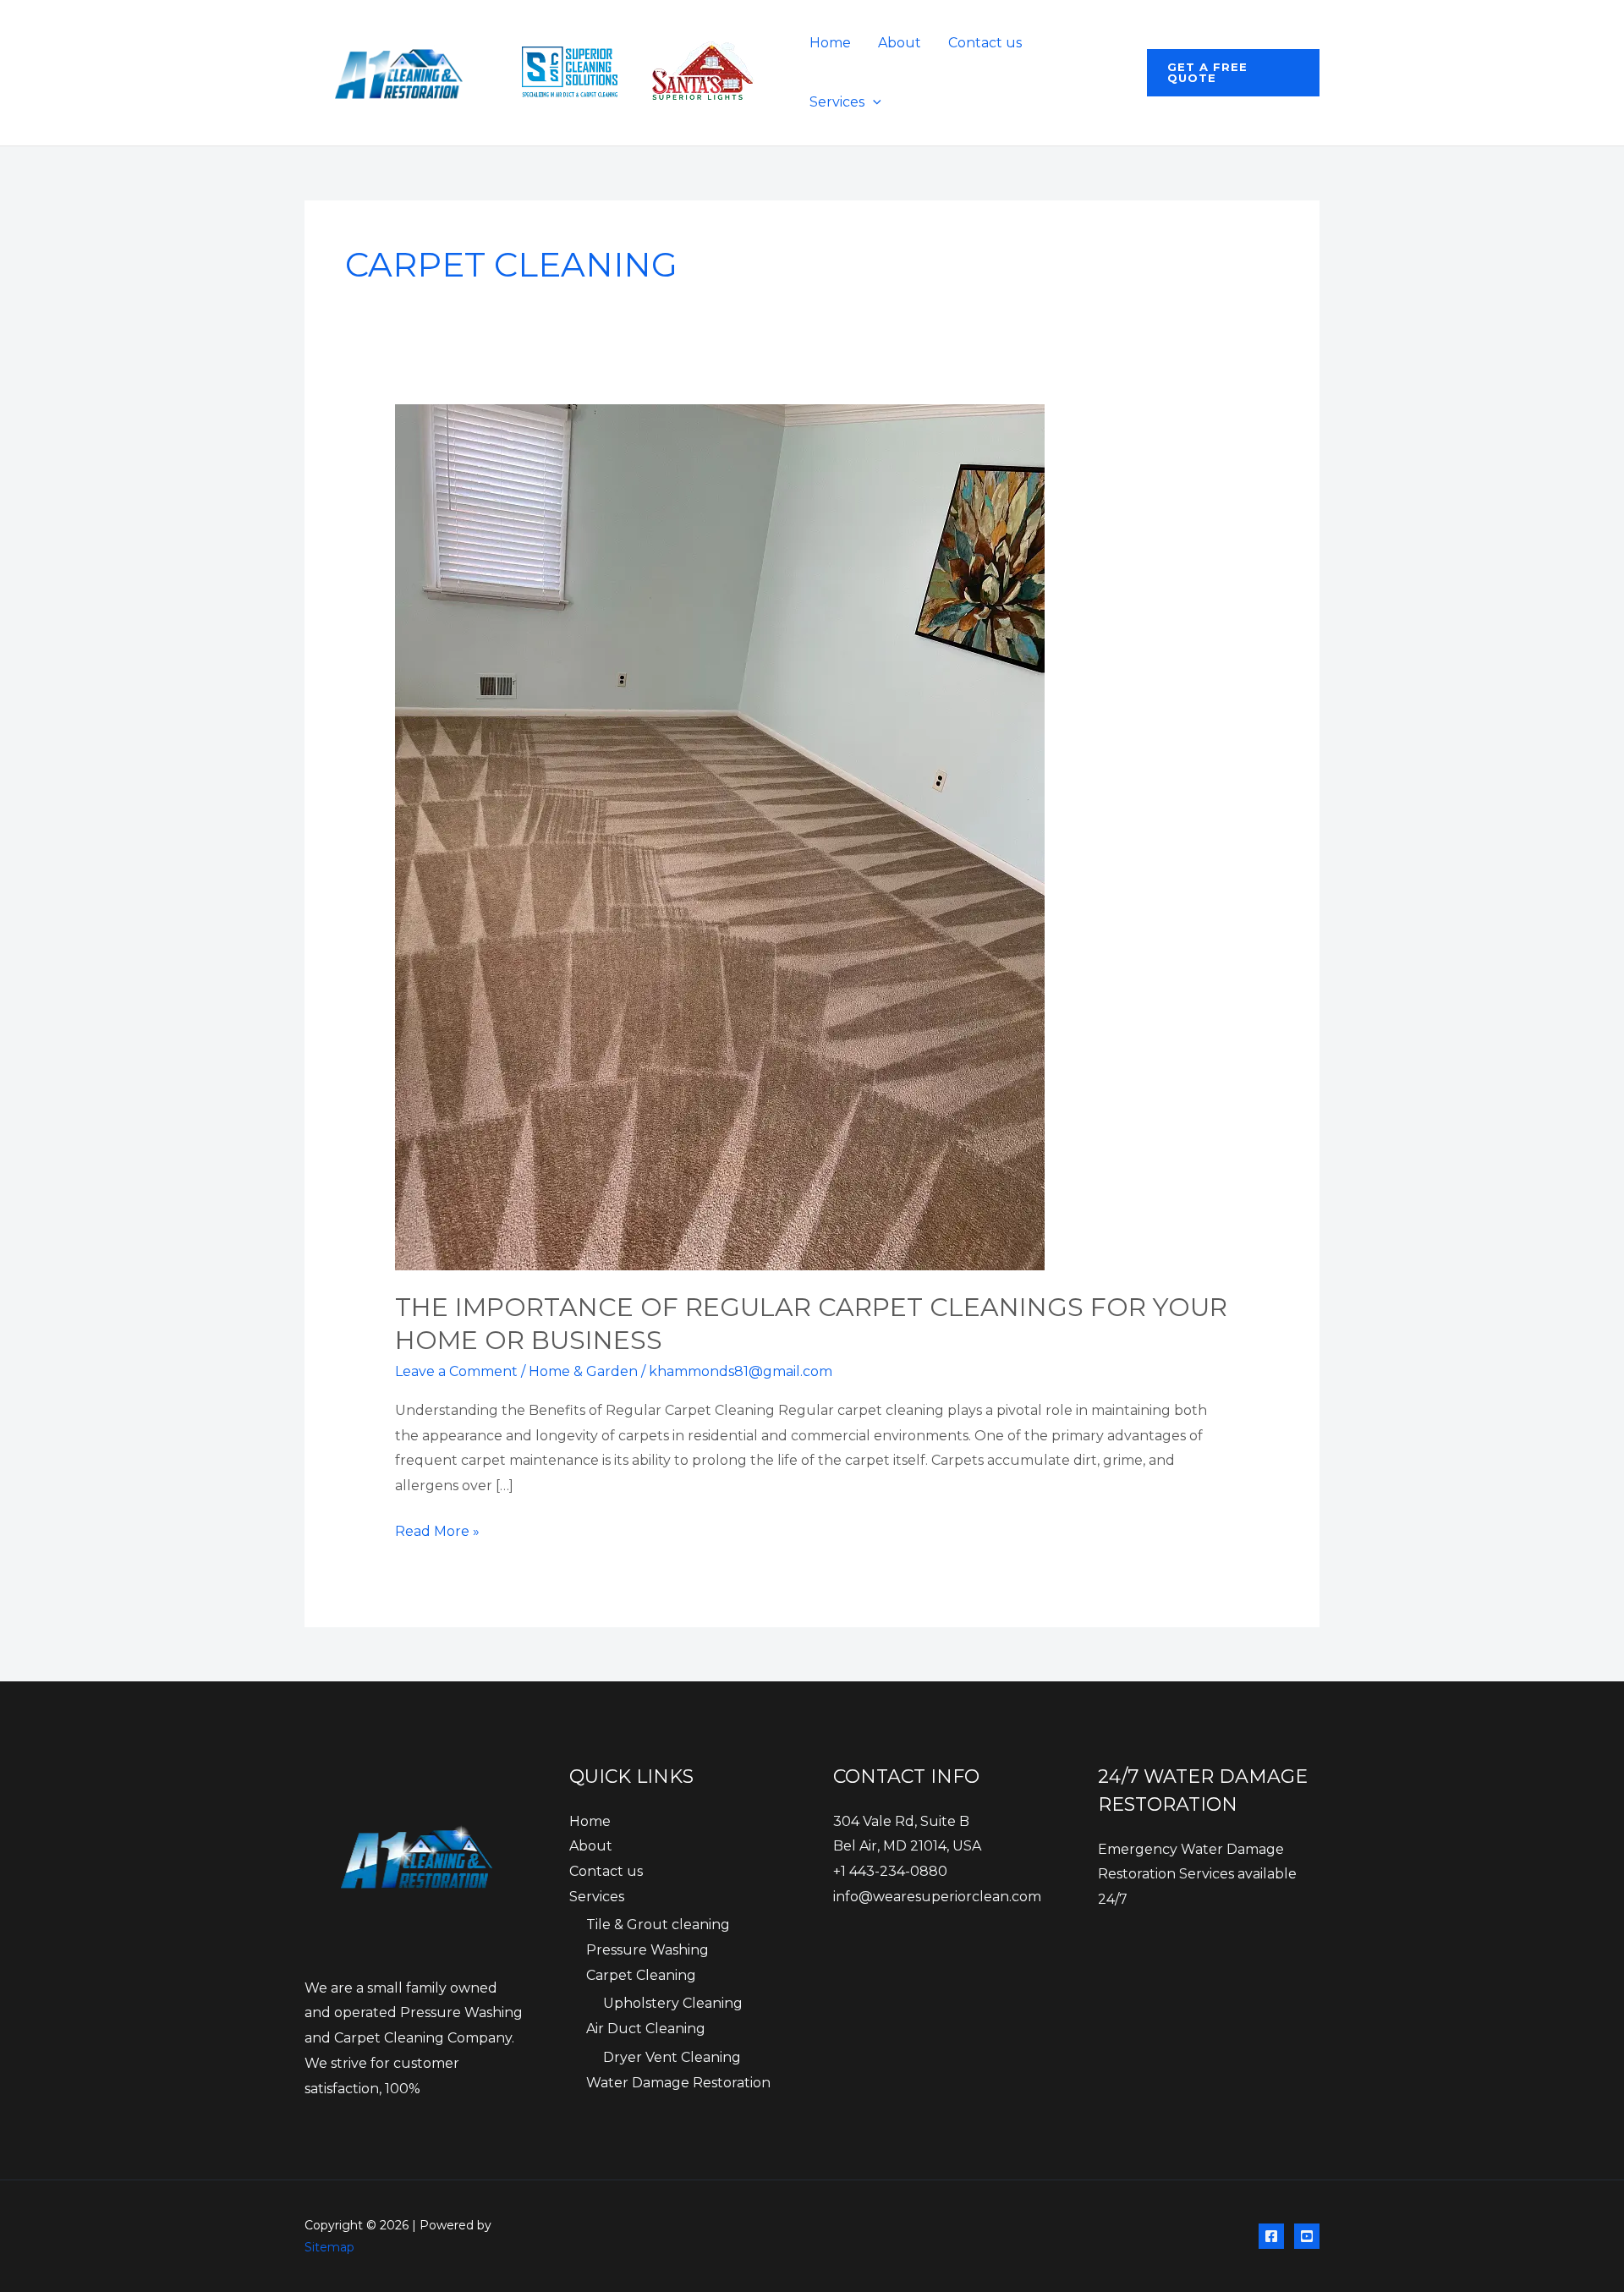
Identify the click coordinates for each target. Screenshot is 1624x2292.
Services (837, 102)
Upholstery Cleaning (673, 2003)
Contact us (985, 43)
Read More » (437, 1533)
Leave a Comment (456, 1371)
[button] (873, 102)
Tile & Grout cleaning (658, 1925)
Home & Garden (583, 1371)
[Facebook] (1271, 2236)
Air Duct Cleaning (646, 2029)
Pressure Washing (647, 1950)
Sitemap (329, 2247)
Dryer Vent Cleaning (672, 2057)
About (900, 43)
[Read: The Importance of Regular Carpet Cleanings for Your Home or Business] (720, 837)
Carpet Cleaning (641, 1975)
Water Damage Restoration (678, 2083)
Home (830, 43)
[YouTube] (1307, 2236)
